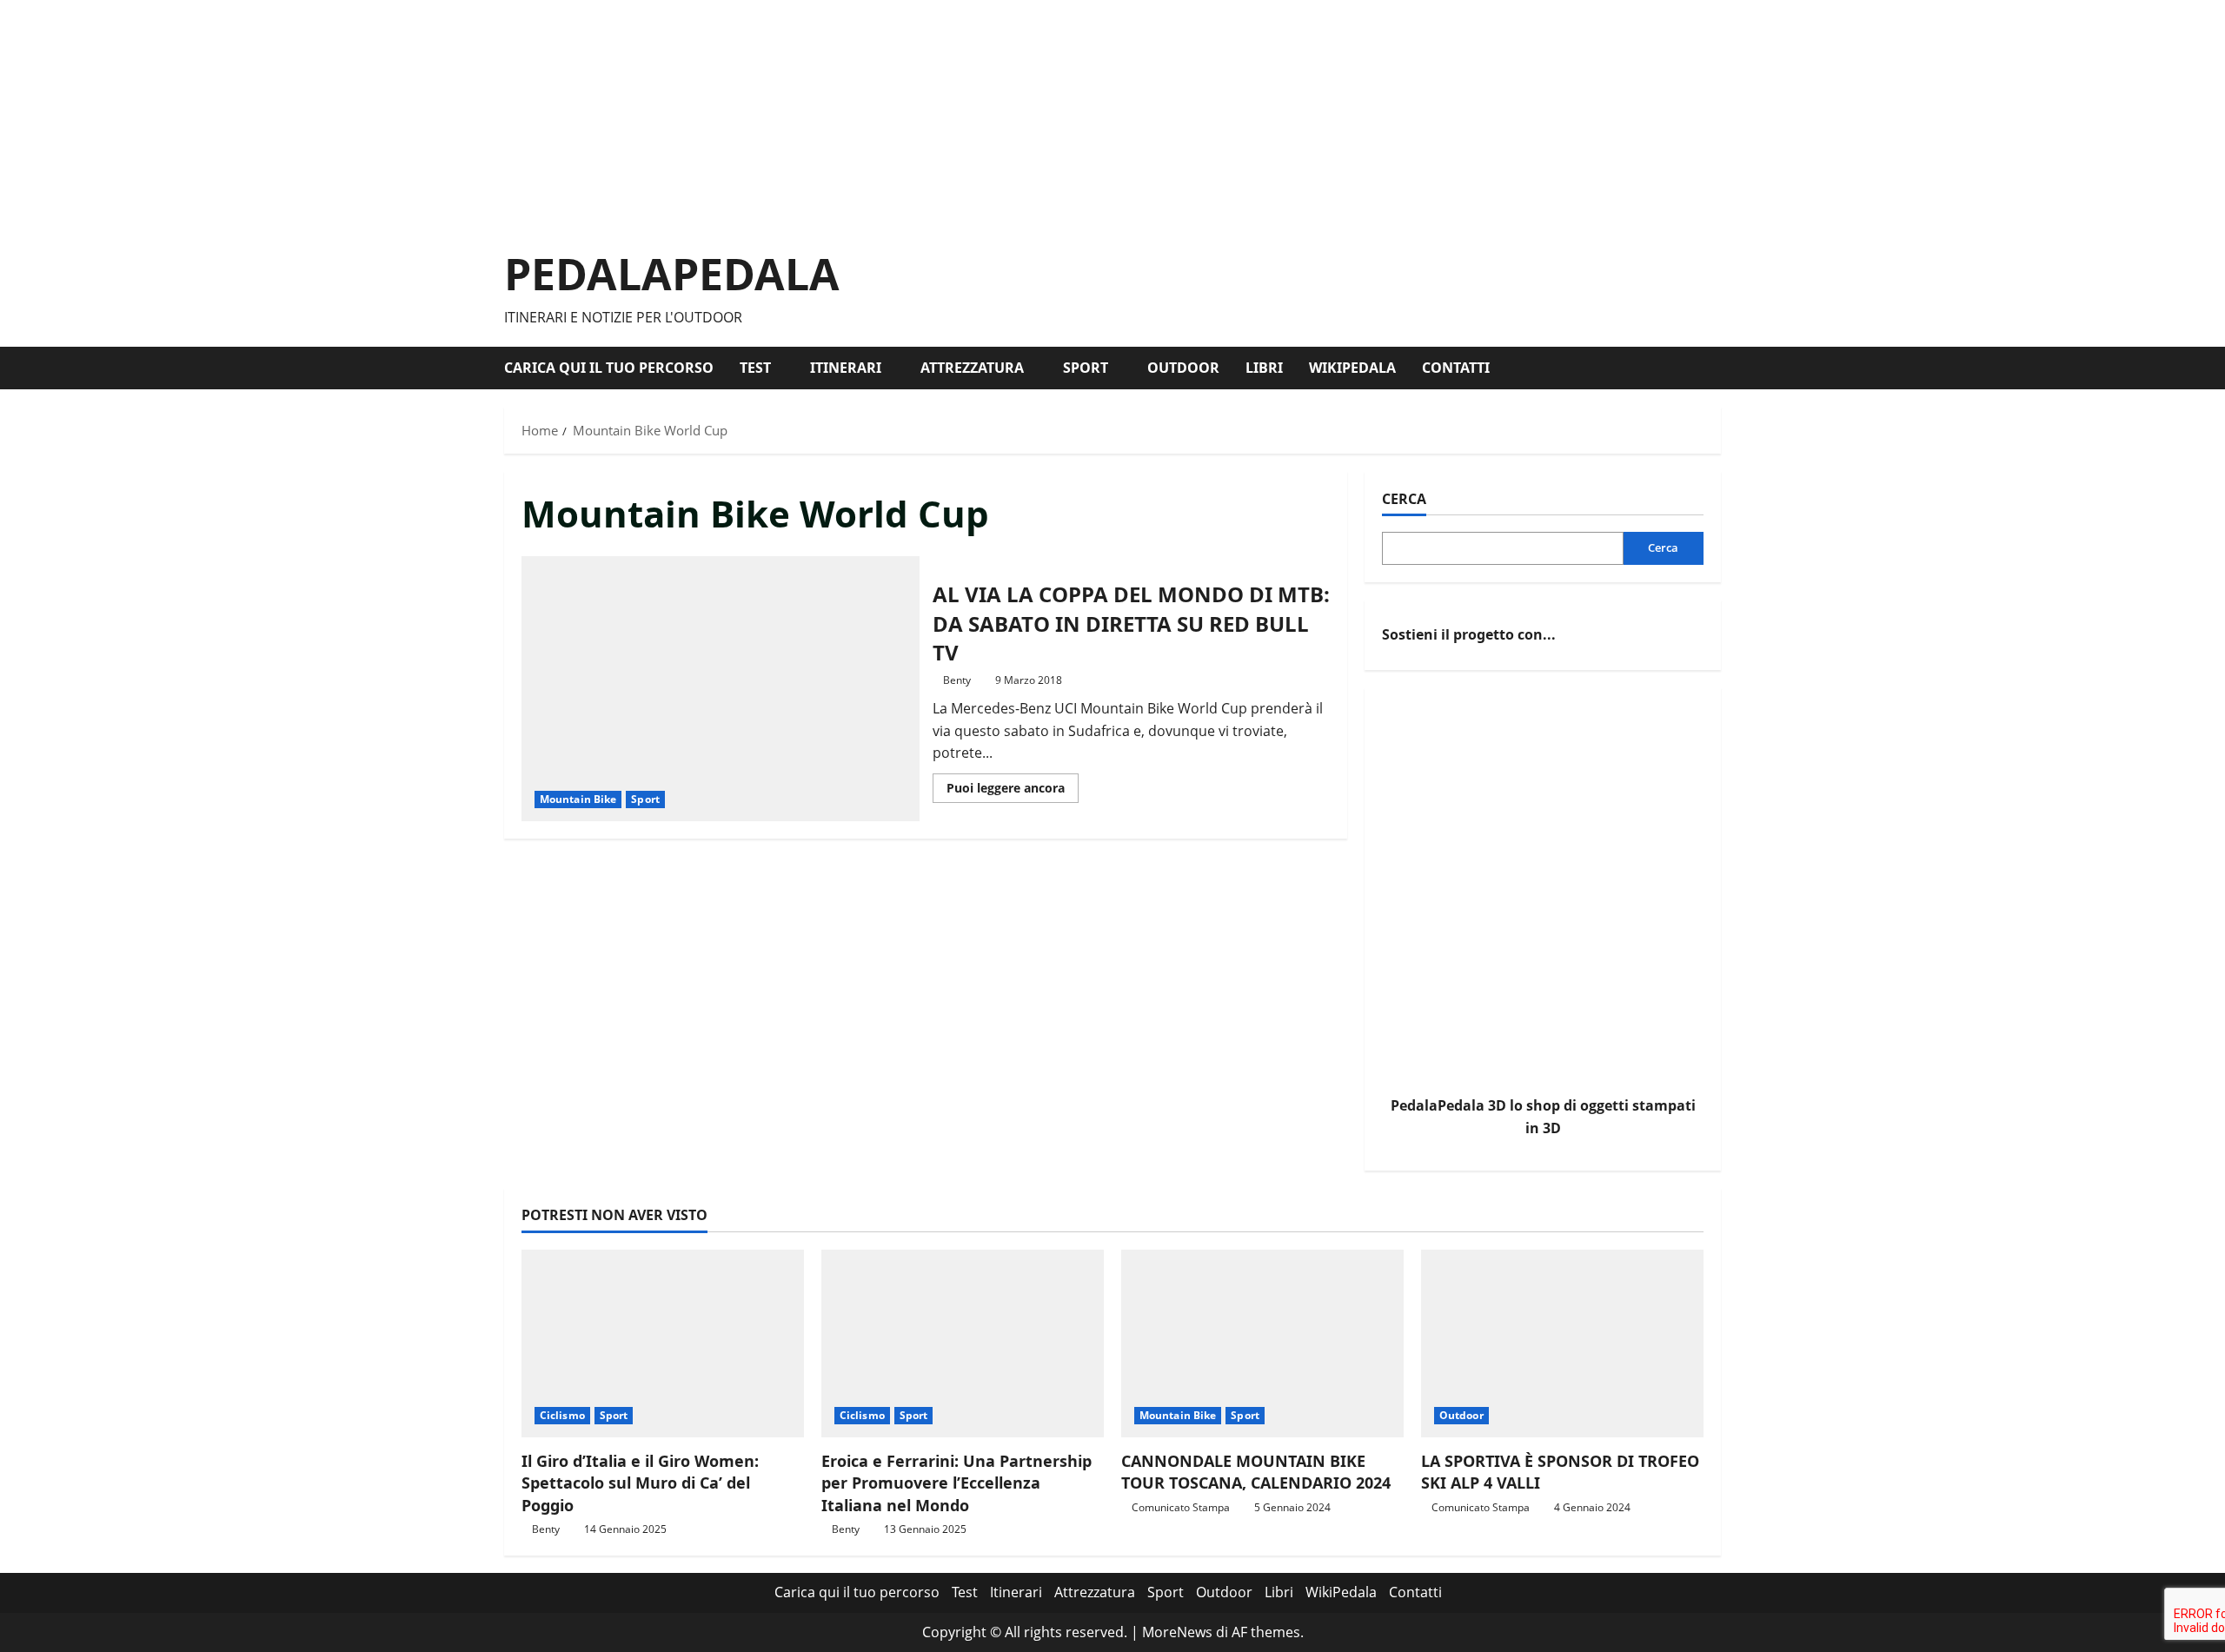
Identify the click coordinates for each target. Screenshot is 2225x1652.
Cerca (1404, 499)
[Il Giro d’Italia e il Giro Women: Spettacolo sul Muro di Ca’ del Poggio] (663, 1344)
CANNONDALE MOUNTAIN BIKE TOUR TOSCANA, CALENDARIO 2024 (1256, 1472)
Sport (1086, 368)
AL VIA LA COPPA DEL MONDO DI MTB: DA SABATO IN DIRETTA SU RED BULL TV (721, 689)
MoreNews (1177, 1632)
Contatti (1456, 368)
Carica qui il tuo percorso (609, 368)
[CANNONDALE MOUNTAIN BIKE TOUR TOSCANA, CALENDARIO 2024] (1262, 1344)
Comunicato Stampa (1181, 1507)
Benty (957, 680)
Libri (1264, 368)
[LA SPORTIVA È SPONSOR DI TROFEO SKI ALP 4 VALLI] (1562, 1344)
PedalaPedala (672, 274)
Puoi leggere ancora (1013, 791)
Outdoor (1183, 368)
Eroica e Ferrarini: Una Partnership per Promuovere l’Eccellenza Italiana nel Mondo (956, 1483)
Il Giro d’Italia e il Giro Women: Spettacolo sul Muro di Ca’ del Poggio (640, 1483)
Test (755, 368)
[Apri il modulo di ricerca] (1716, 368)
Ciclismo (562, 1415)
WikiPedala (1352, 368)
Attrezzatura (972, 368)
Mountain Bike (578, 799)
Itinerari (846, 368)
